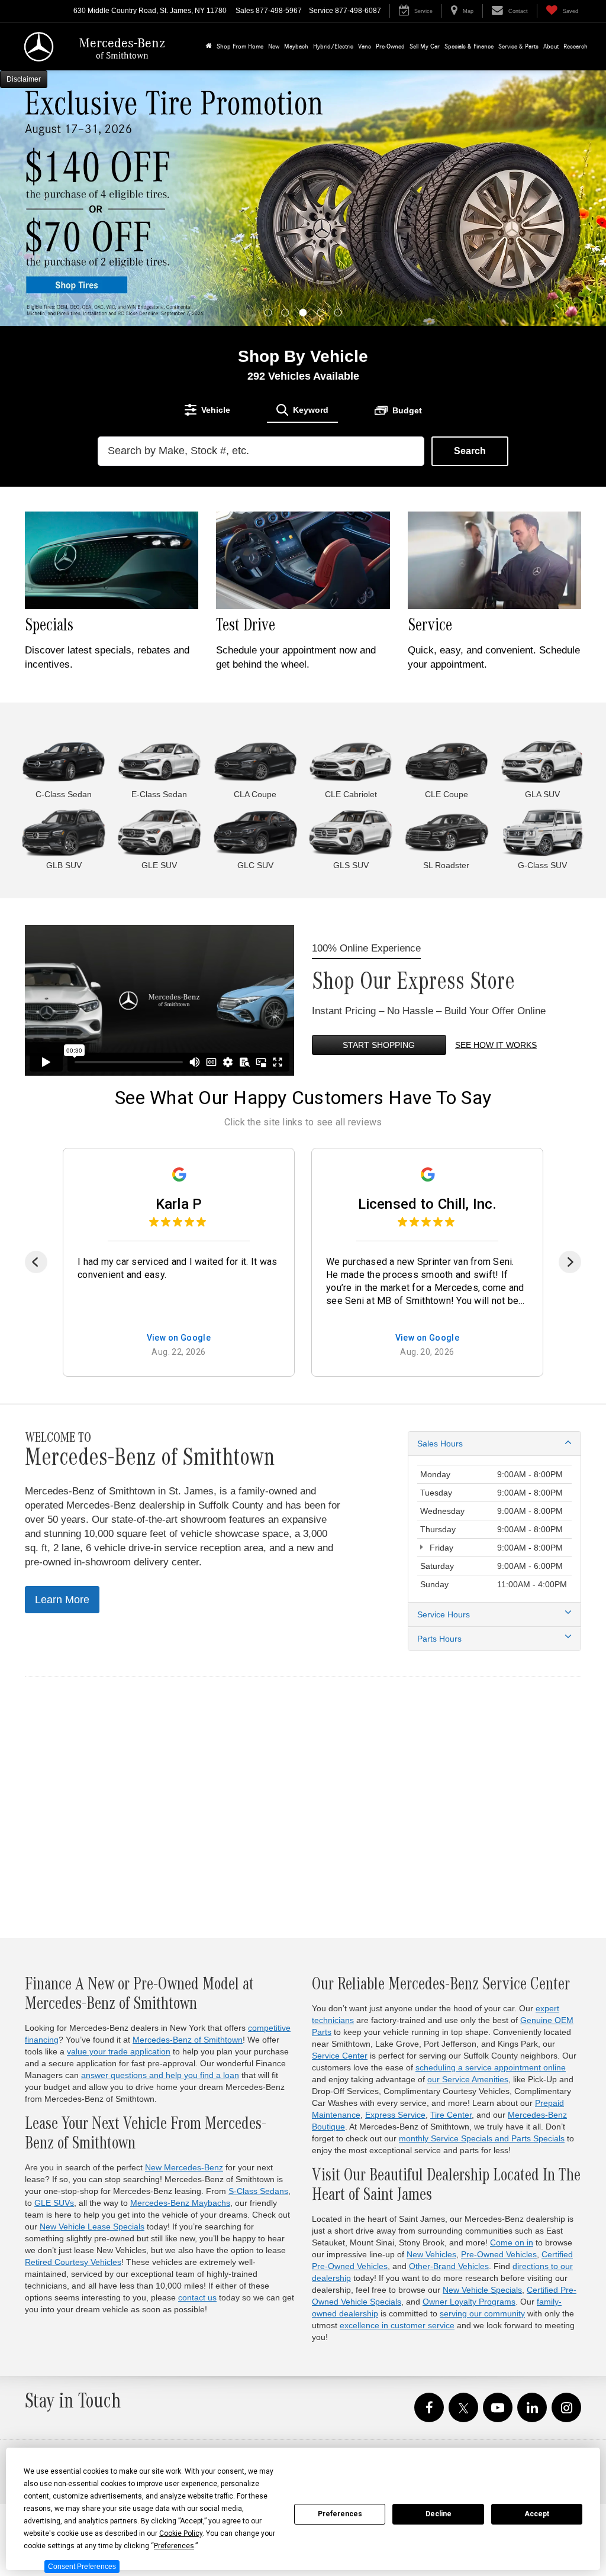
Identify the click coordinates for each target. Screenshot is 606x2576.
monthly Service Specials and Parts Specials (482, 2138)
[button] (268, 313)
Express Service (395, 2115)
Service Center (340, 2056)
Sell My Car (425, 46)
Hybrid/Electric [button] (333, 46)
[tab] (207, 410)
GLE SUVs (54, 2203)
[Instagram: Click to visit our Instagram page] (566, 2408)
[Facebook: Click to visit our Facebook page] (429, 2408)
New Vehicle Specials (482, 2290)
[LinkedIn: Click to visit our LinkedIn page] (532, 2408)
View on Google (179, 1338)
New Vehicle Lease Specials (92, 2227)
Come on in (512, 2242)
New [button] (274, 46)
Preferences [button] (174, 2546)
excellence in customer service (397, 2325)
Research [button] (576, 46)
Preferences (340, 2514)
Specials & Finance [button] (469, 46)
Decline (439, 2514)
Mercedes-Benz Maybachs (180, 2203)
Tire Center (451, 2115)
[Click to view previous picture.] (46, 198)
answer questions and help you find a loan (160, 2075)
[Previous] (36, 1262)
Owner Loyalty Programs (469, 2302)
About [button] (551, 46)
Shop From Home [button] (240, 46)
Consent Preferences (82, 2567)
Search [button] (470, 451)
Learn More (62, 1600)
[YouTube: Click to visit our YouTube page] (498, 2408)
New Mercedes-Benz (184, 2167)
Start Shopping (379, 1045)
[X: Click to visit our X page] (463, 2408)
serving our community (482, 2313)
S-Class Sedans (258, 2191)
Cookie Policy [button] (181, 2533)
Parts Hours (439, 1639)
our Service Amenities (468, 2079)
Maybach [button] (296, 46)
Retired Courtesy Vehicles (73, 2262)
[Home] (209, 46)
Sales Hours (440, 1444)
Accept (537, 2514)
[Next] (570, 1262)
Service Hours (444, 1614)
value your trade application (119, 2051)
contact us (197, 2297)
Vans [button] (365, 46)
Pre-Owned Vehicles (499, 2254)
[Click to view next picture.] (560, 198)
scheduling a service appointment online (491, 2067)
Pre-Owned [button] (390, 46)
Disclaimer (24, 79)
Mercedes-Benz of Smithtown (188, 2040)
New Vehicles (431, 2254)
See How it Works (496, 1045)
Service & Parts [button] (518, 46)
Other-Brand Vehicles (449, 2266)
